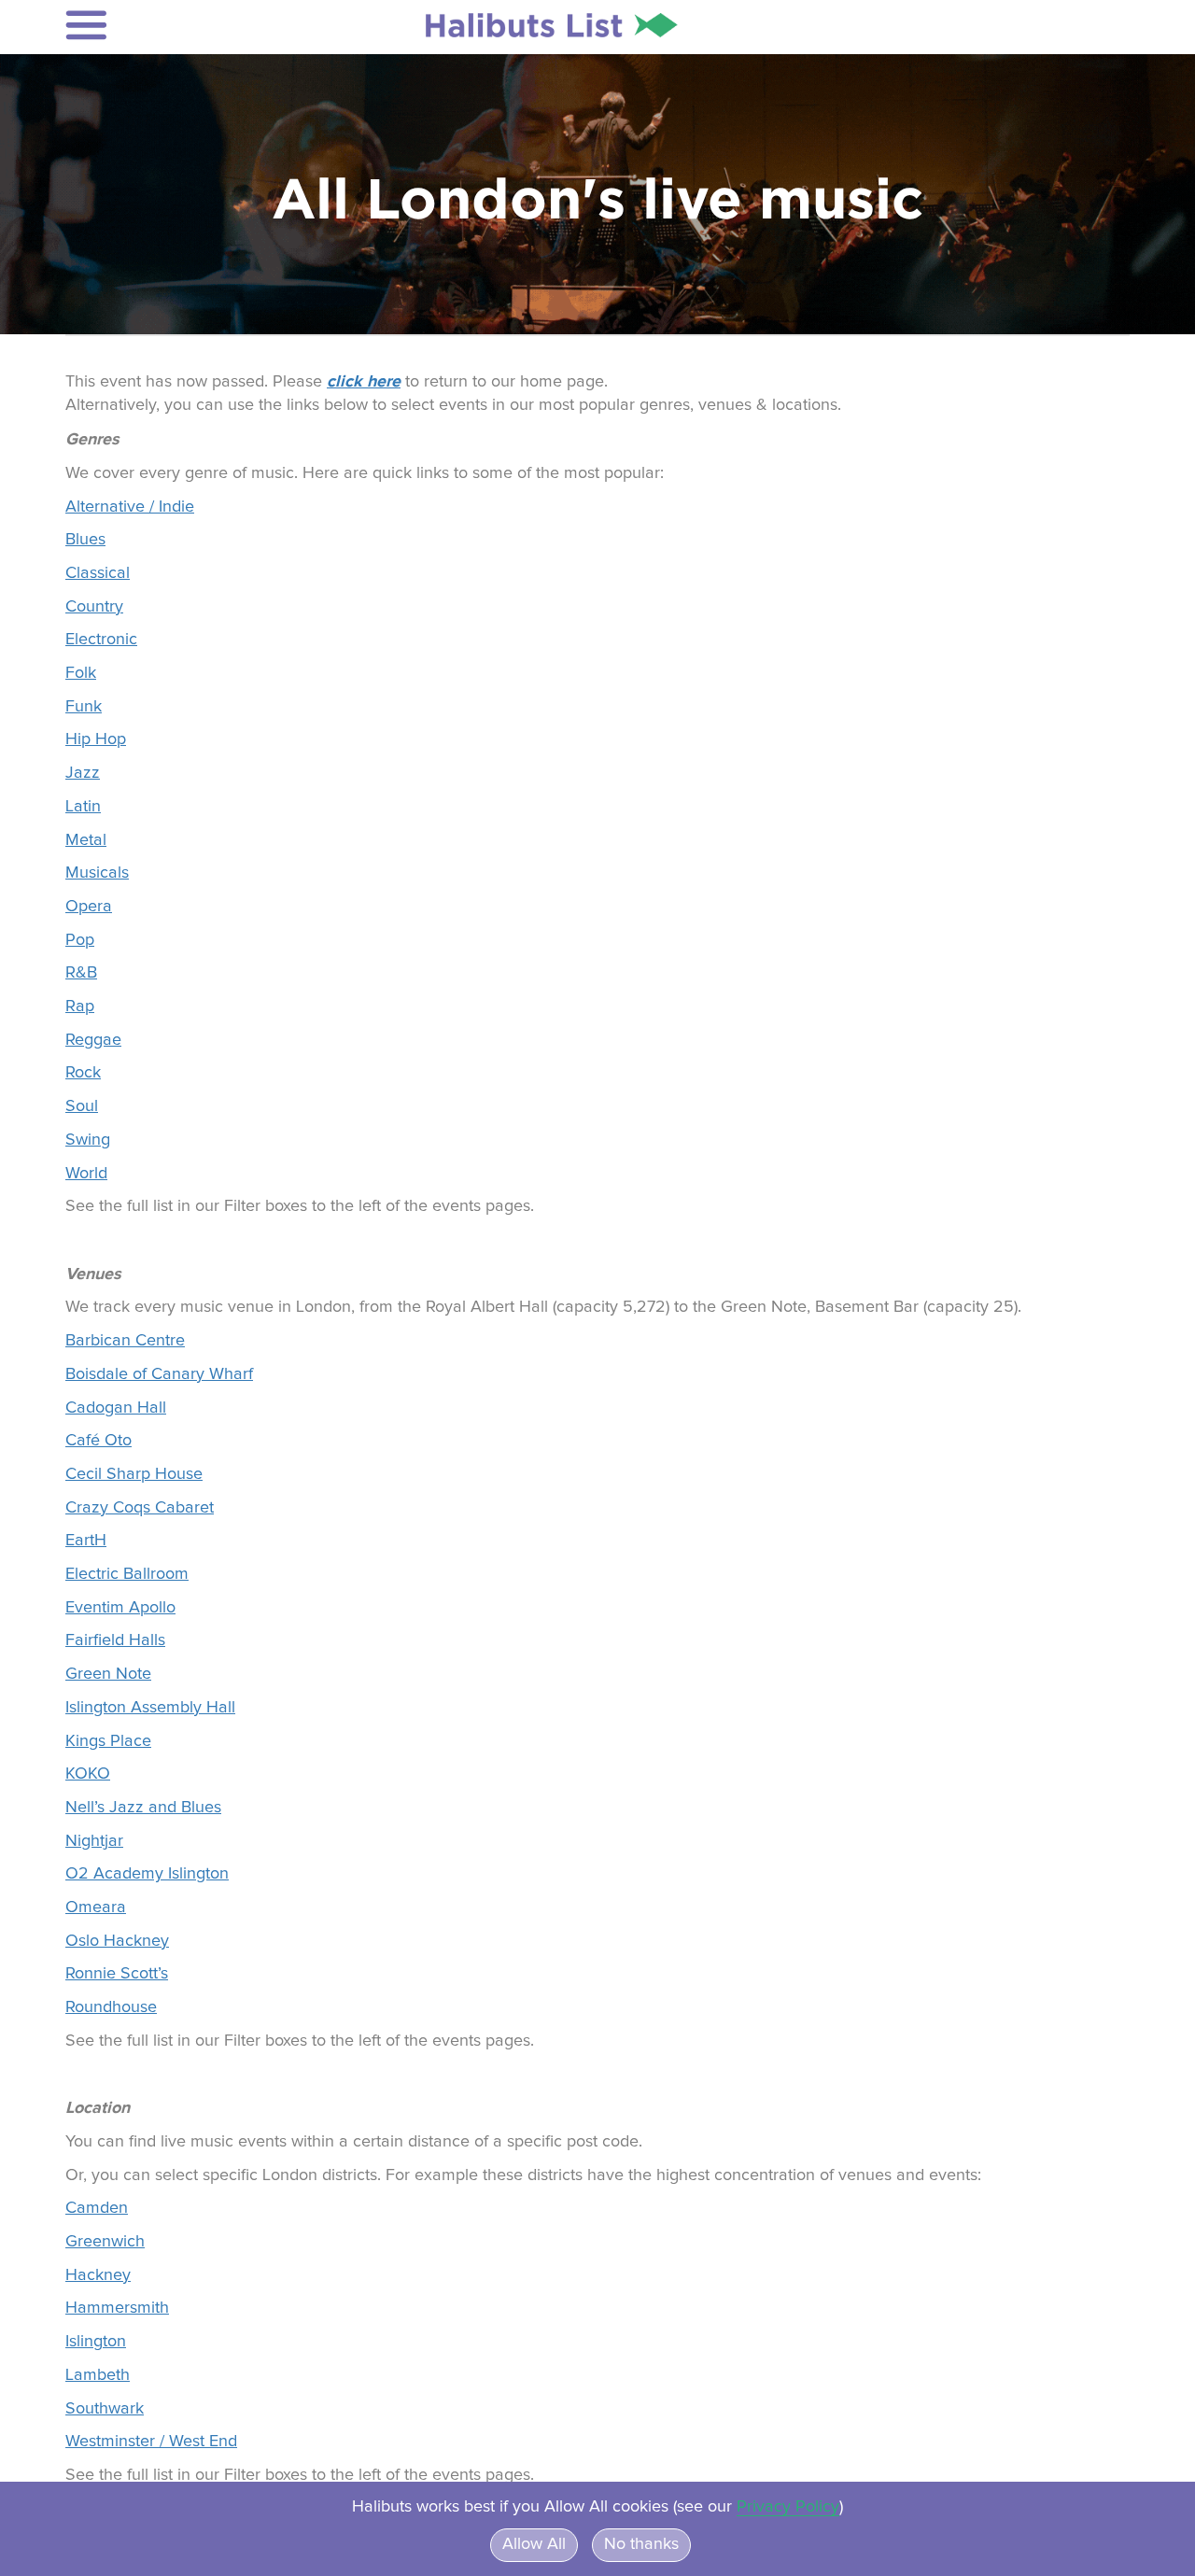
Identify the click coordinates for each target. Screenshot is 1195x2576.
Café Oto (98, 1441)
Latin (83, 807)
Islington (96, 2342)
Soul (82, 1106)
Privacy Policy (788, 2507)
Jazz (83, 773)
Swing (88, 1140)
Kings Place (108, 1741)
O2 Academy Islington (147, 1874)
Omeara (96, 1907)
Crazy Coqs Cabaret (140, 1508)
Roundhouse (111, 2007)
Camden (97, 2208)
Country (94, 607)
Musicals (97, 873)
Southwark (105, 2409)
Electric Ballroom (127, 1574)
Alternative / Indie (130, 507)
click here (364, 381)
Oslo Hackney (117, 1941)
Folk (81, 673)
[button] (188, 25)
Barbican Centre (125, 1341)
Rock (83, 1073)
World (86, 1174)
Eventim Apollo (120, 1608)
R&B (81, 973)
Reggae (93, 1040)
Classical (98, 573)
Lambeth (98, 2375)
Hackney (98, 2275)
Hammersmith (117, 2308)
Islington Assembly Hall (150, 1708)
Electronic (101, 640)
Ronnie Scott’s (117, 1974)
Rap (80, 1006)
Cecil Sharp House (134, 1474)
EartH (86, 1541)
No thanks (641, 2544)
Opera (89, 907)
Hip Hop (96, 739)
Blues (85, 540)
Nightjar (94, 1841)
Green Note (108, 1674)
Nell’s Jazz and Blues (143, 1808)
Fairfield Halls (115, 1640)
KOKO (88, 1774)
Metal (86, 840)
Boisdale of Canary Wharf (159, 1374)
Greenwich (105, 2242)
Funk (84, 707)
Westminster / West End (151, 2442)
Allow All (534, 2544)
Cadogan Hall (116, 1408)
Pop (80, 940)
